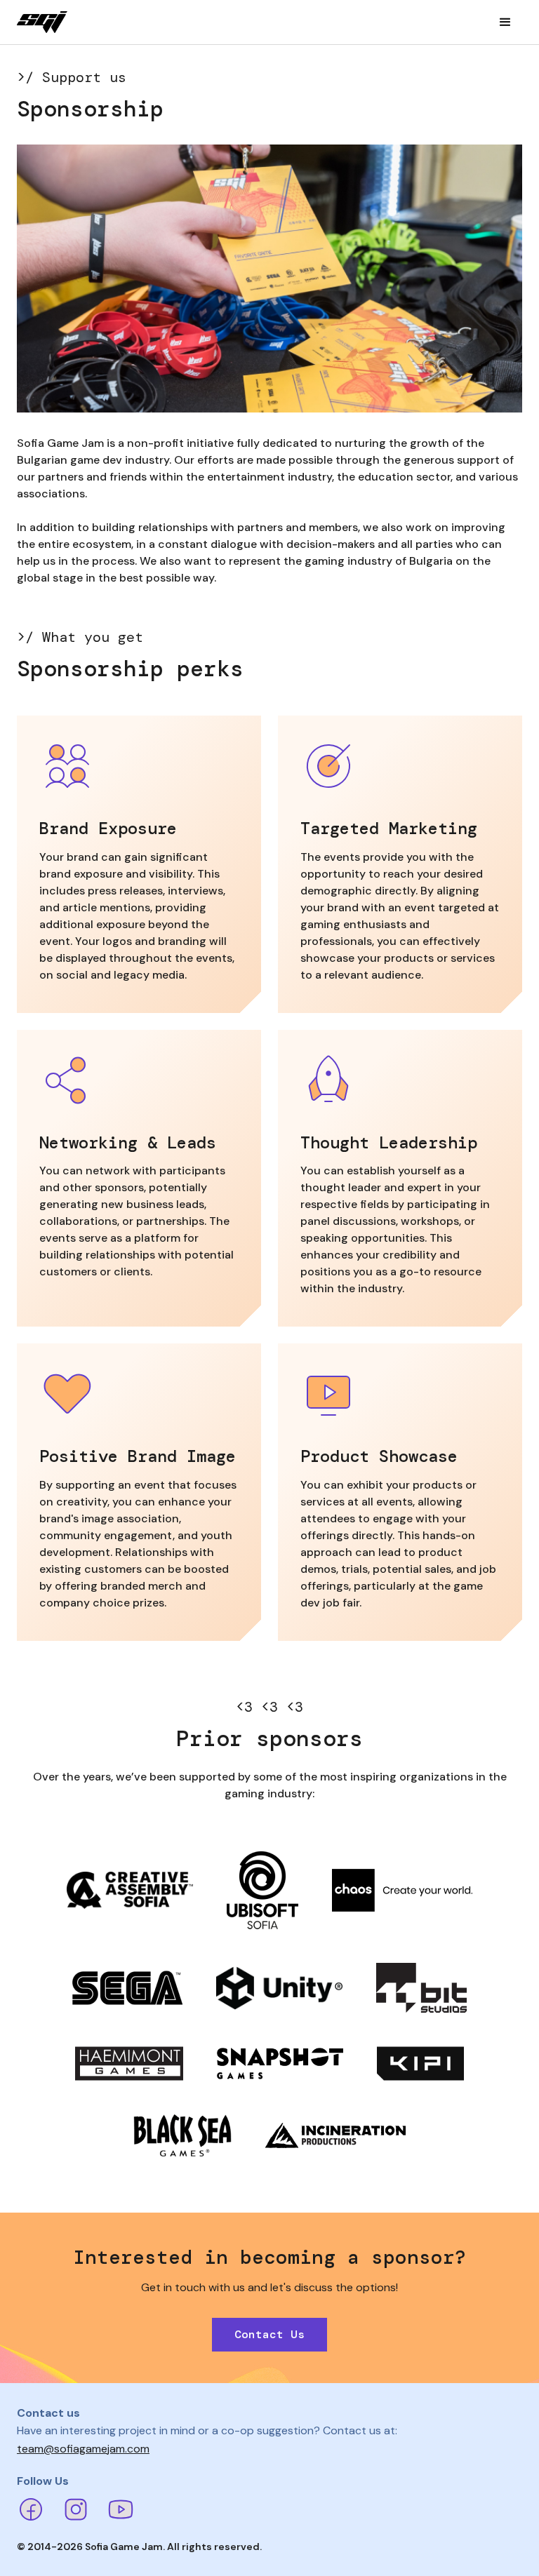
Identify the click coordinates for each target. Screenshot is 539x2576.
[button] (505, 22)
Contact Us (269, 2334)
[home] (42, 22)
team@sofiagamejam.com (83, 2449)
